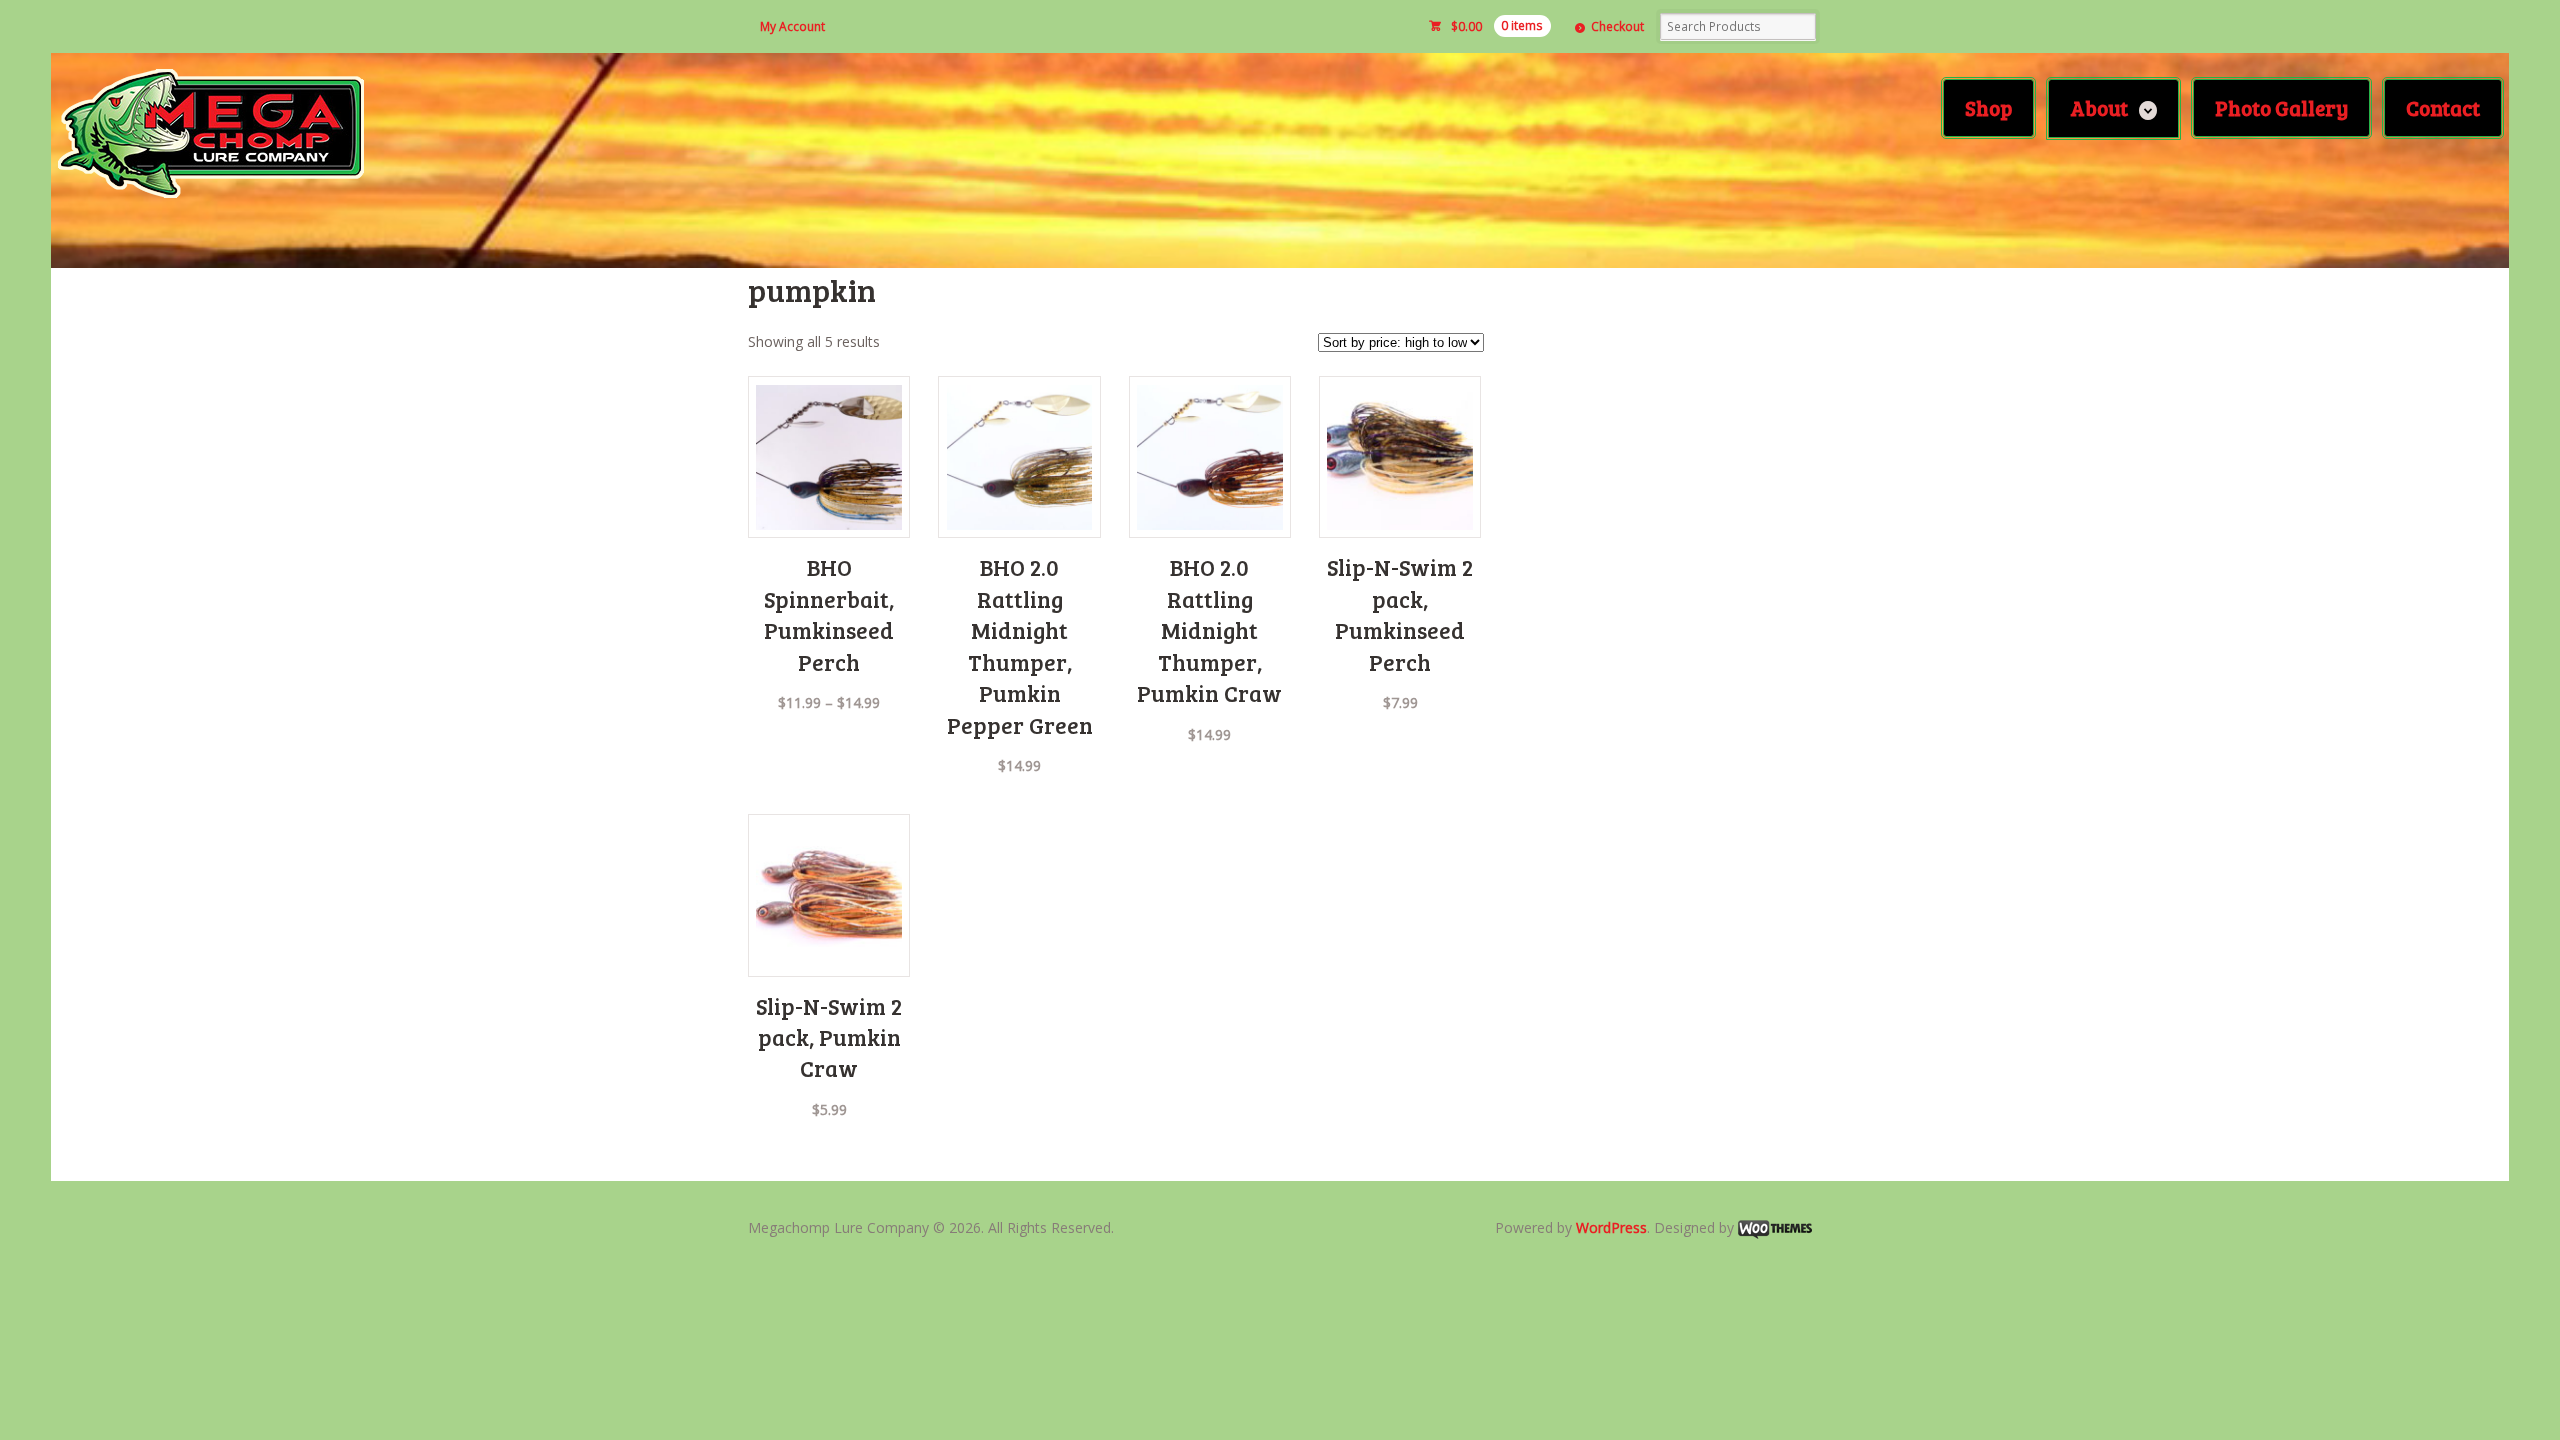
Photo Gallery (2281, 107)
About (2099, 107)
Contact (2443, 107)
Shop (1988, 107)
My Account (792, 26)
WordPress (1611, 1227)
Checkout (1617, 26)
